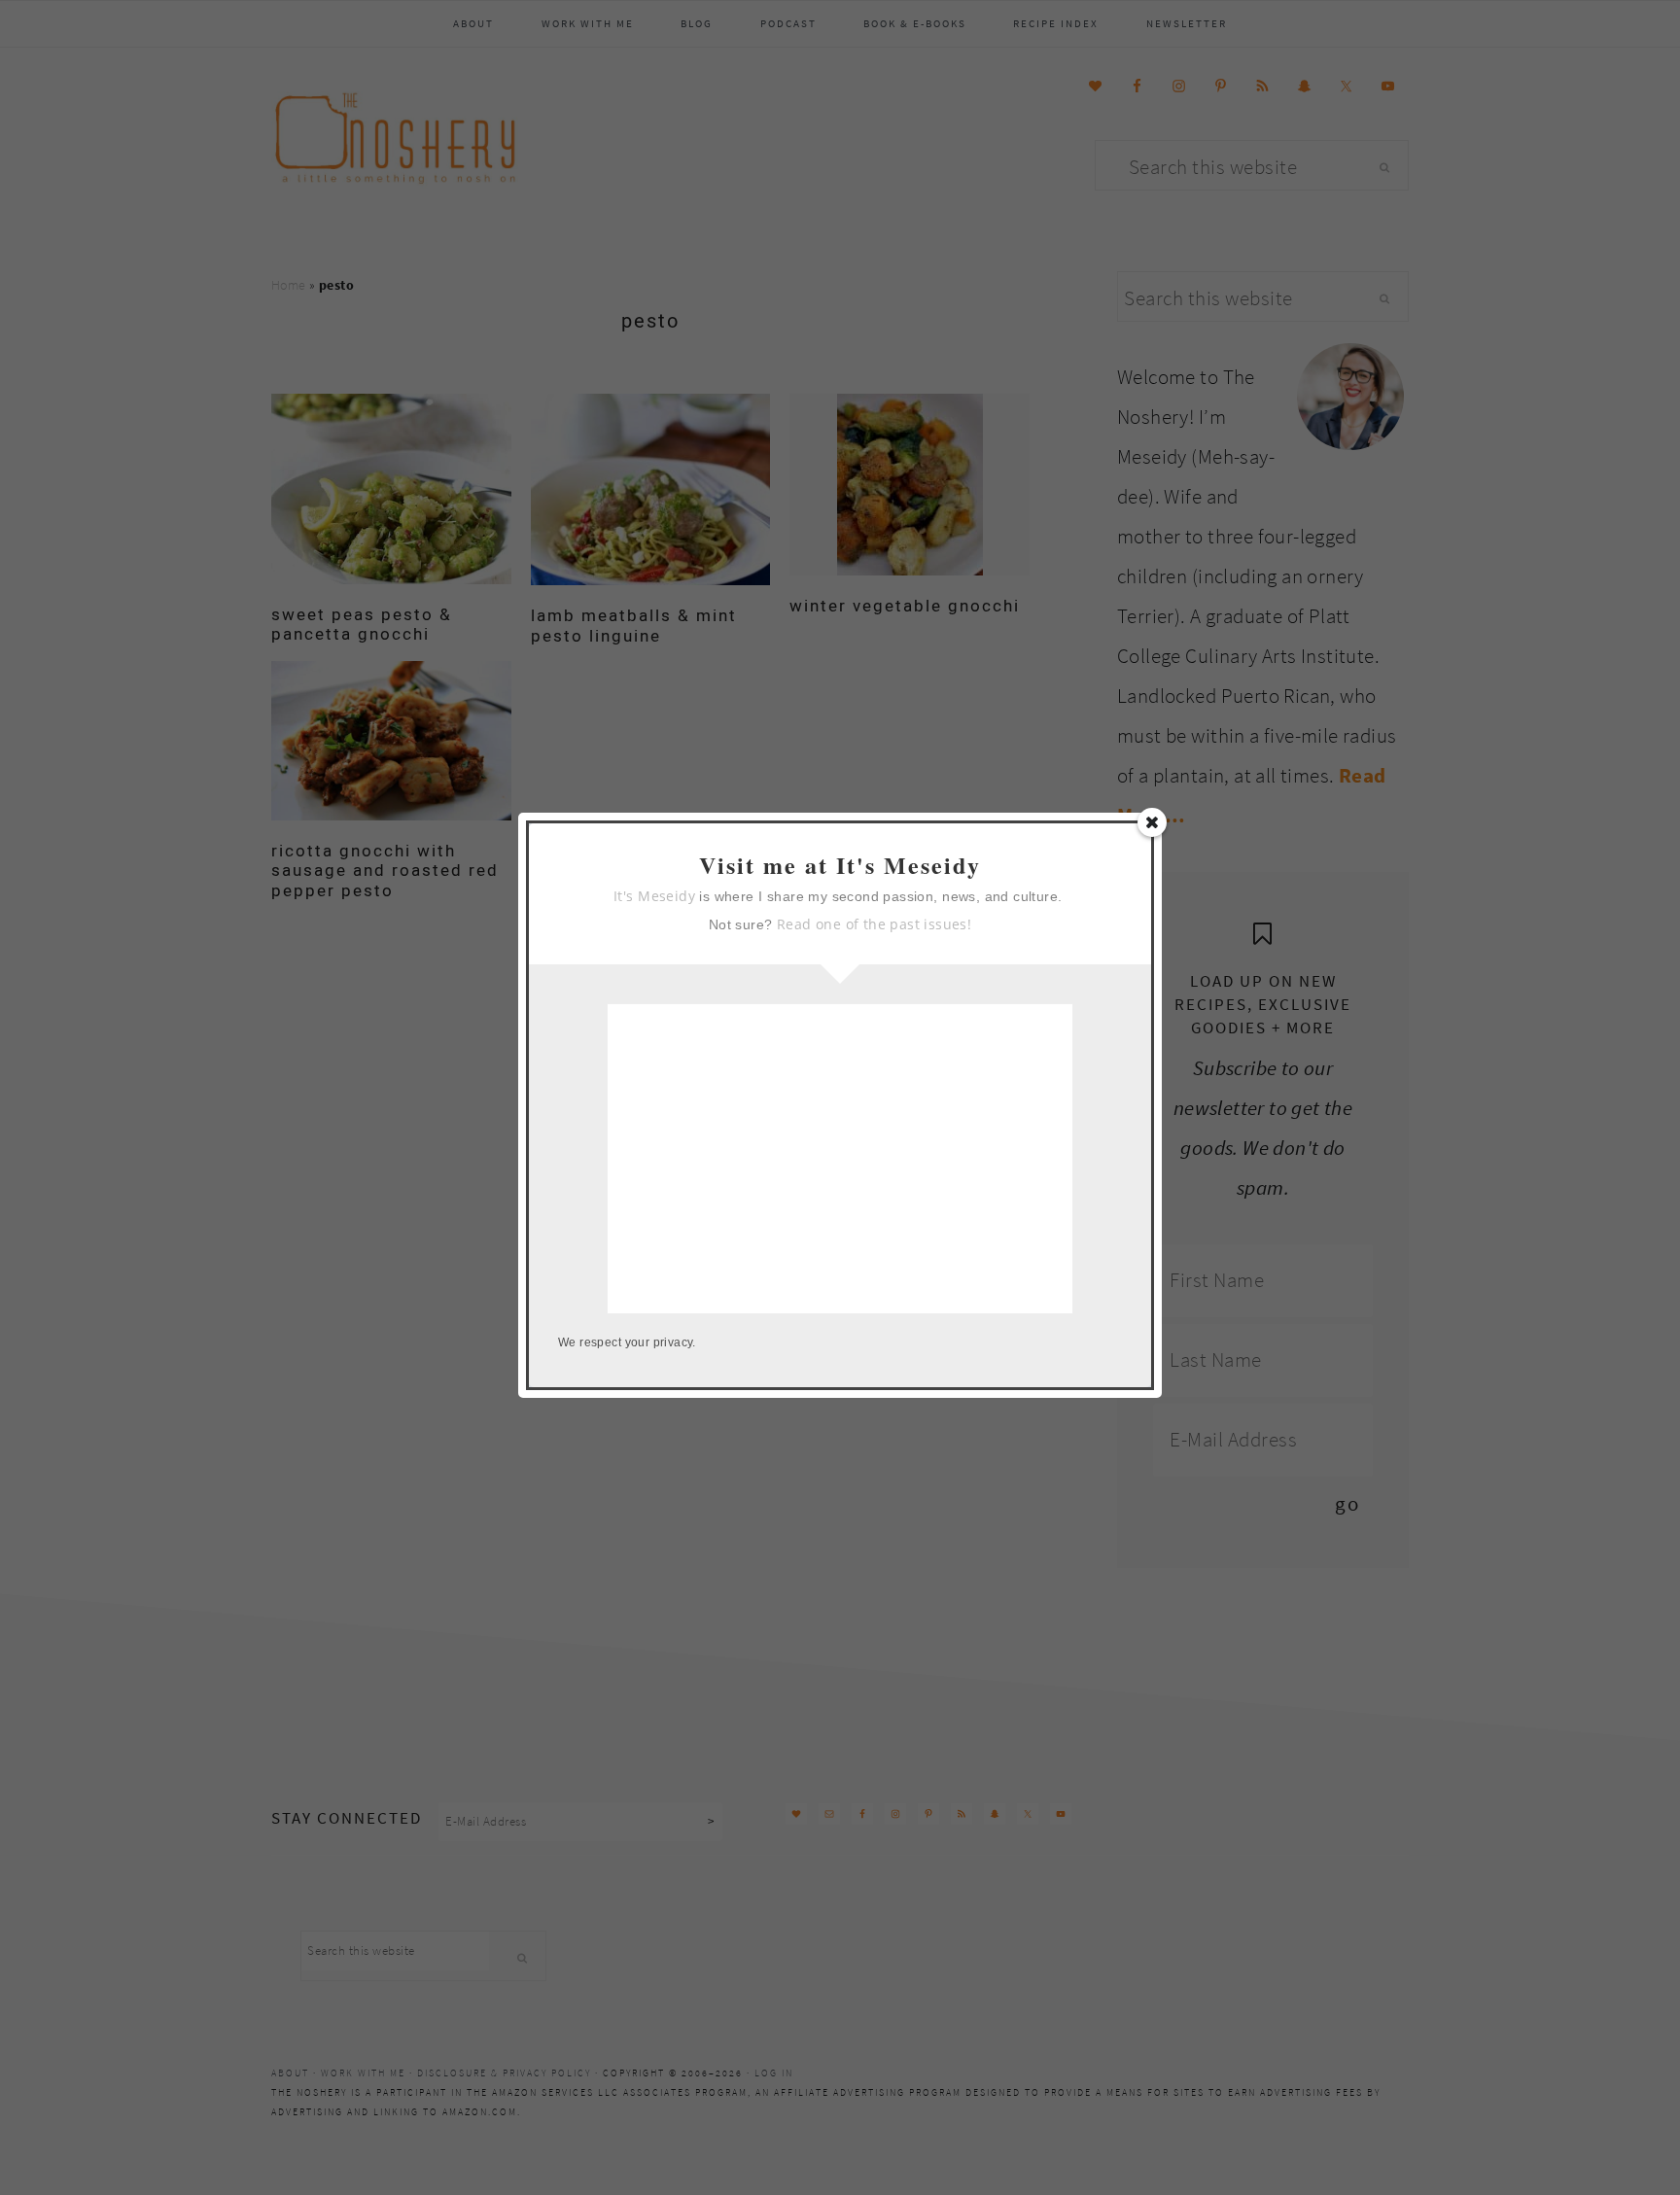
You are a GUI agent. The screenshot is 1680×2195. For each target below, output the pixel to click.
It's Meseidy (654, 896)
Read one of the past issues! (874, 924)
